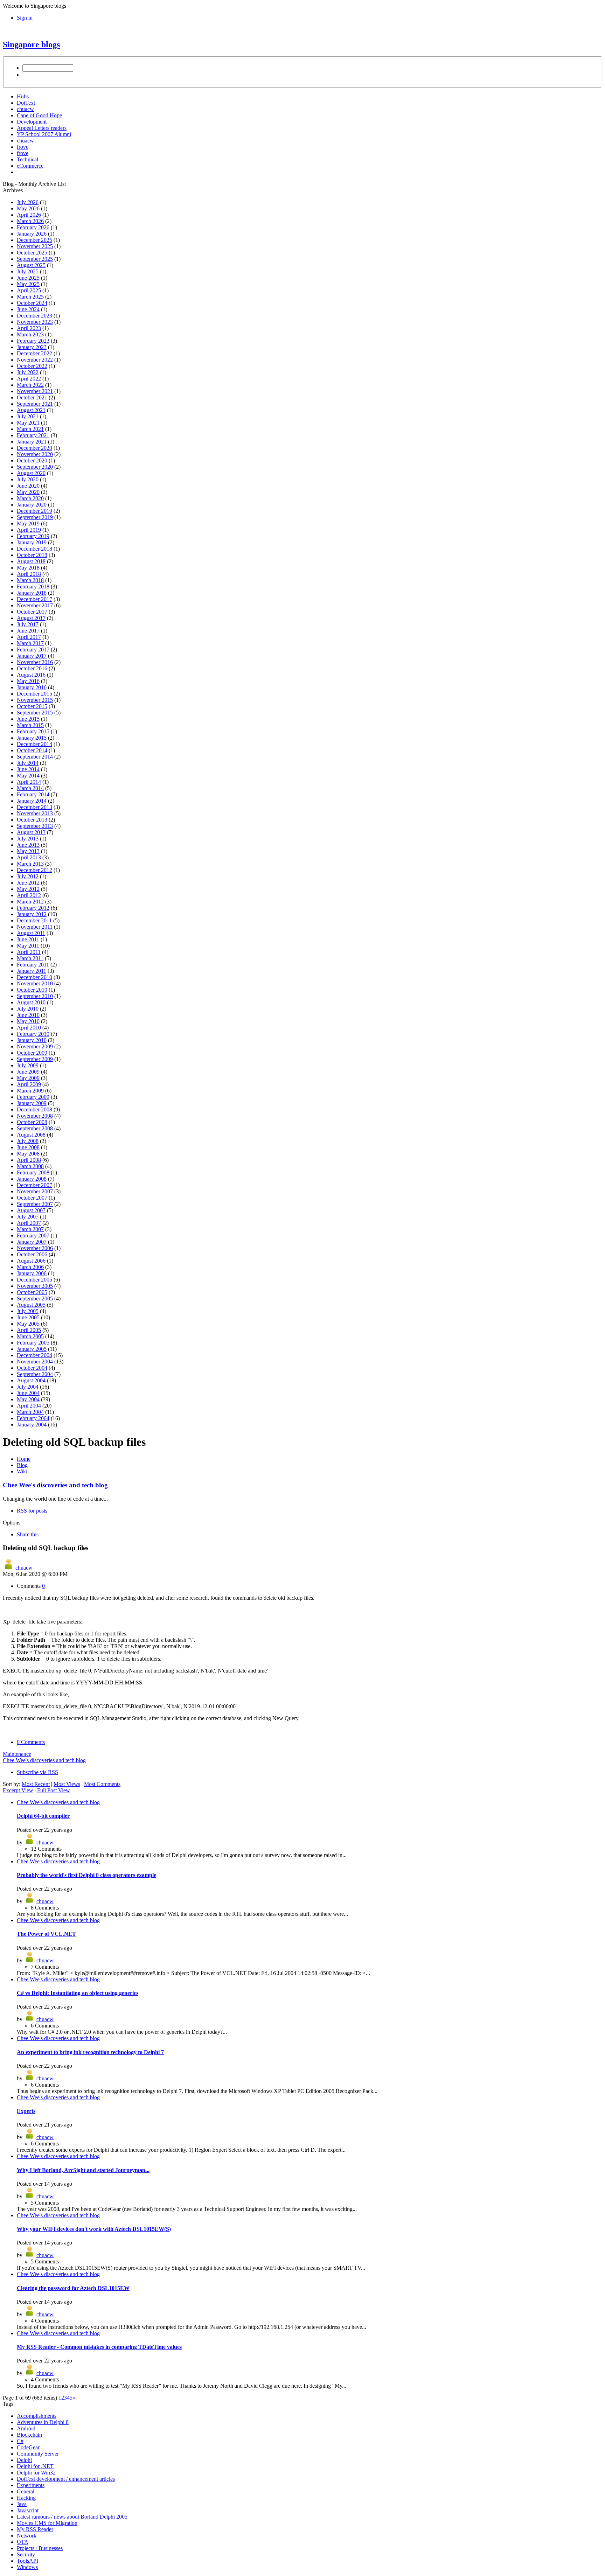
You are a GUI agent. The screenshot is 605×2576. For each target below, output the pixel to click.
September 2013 (35, 826)
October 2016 (32, 668)
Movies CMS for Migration (47, 2523)
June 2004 (28, 1393)
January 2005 (32, 1349)
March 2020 (30, 498)
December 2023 (34, 316)
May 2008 (28, 1154)
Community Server (38, 2454)
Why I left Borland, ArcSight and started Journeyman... (83, 2170)
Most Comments (102, 1784)
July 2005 (28, 1311)
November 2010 (35, 983)
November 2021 (35, 391)
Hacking (26, 2498)
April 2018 (29, 574)
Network (27, 2536)
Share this (28, 1534)
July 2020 (28, 479)
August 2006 (31, 1261)
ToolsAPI (27, 2561)
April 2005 (29, 1330)
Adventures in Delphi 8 (43, 2422)
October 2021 (32, 397)
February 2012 (33, 908)
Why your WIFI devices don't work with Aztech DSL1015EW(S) (94, 2229)
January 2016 (32, 687)
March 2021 (30, 429)
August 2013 (31, 832)
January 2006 (32, 1273)
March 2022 (30, 385)
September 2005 (35, 1299)
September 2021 (35, 404)
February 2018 (33, 587)
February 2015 (33, 731)
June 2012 (28, 883)
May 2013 (28, 851)
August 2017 (31, 618)
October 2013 (32, 820)
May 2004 (28, 1399)
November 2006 (35, 1248)
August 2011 (31, 933)
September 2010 (35, 996)
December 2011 (34, 920)
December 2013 (34, 807)
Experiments (31, 2485)
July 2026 (28, 202)
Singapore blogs (31, 44)
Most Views (67, 1784)
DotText (26, 103)
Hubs (23, 96)
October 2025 (32, 253)
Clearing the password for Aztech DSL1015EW (73, 2288)
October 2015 (32, 706)
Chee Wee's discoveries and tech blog (55, 1485)
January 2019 (32, 542)
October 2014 (32, 750)
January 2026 (32, 234)
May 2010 (28, 1021)
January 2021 (32, 442)
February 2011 (33, 965)
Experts (26, 2111)
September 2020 (35, 467)
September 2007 (35, 1204)
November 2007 (35, 1191)
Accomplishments (37, 2416)
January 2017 (32, 656)
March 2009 (30, 1091)
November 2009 (35, 1046)
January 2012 (32, 914)
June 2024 (28, 309)
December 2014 (34, 744)
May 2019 (28, 523)
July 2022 (28, 372)
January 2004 (32, 1425)
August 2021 (31, 410)
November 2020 (35, 454)
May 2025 (28, 284)
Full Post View (54, 1790)
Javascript (28, 2510)
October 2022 (32, 366)
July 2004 (28, 1387)
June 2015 (28, 719)
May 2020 (28, 492)
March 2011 (30, 958)
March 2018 (30, 580)
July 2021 (28, 416)
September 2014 (35, 757)
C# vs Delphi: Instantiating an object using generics (78, 1993)
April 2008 (29, 1160)
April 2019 (29, 530)
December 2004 (34, 1355)
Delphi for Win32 (36, 2473)
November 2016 (35, 662)
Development (32, 122)
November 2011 (35, 927)
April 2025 (29, 290)
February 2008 (33, 1172)
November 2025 (35, 246)
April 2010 (29, 1028)
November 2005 (35, 1286)
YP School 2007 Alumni (44, 134)
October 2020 (32, 460)
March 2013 (30, 864)
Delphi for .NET (35, 2466)
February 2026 (33, 227)
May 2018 (28, 568)
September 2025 (35, 259)
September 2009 (35, 1059)
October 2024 (32, 303)
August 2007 (31, 1210)
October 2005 (32, 1292)
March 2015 (30, 725)
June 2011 (28, 939)
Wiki (22, 1471)
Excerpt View (18, 1790)
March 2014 (30, 788)
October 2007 (32, 1198)
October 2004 (32, 1368)
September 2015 (35, 713)
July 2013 (28, 839)
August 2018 (31, 561)
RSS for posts (32, 1511)
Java (22, 2504)
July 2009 (28, 1065)
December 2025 (34, 240)
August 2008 (31, 1135)
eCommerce (30, 166)
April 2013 (29, 857)
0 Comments (31, 1742)
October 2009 (32, 1053)
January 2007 (32, 1242)
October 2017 (32, 612)
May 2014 (28, 776)
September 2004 (35, 1374)
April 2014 (29, 782)
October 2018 (32, 555)
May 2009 (28, 1078)
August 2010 (31, 1002)
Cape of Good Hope (39, 115)
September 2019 (35, 517)
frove (23, 147)
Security (26, 2554)
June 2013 (28, 845)
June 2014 (28, 769)
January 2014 (32, 801)
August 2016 (31, 675)
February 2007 (33, 1235)
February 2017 (33, 650)
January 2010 (32, 1040)
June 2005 (28, 1317)
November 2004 (35, 1362)
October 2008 (32, 1122)
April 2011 (29, 952)
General (26, 2491)
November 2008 (35, 1116)
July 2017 (28, 624)
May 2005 (28, 1324)
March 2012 (30, 902)
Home (24, 1459)
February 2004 (33, 1418)
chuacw (25, 109)
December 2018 (34, 549)
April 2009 (29, 1084)
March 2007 (30, 1229)
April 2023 (29, 328)
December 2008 (34, 1109)
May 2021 (28, 423)
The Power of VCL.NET (46, 1934)
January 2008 (32, 1179)
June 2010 (28, 1015)
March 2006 (30, 1267)
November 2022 (35, 360)
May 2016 (28, 681)
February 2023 (33, 341)
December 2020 (34, 448)
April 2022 (29, 379)
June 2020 (28, 486)
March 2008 (30, 1166)
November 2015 (35, 700)
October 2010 (32, 990)
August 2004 (31, 1380)
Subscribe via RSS (37, 1772)
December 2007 (34, 1185)
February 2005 (33, 1343)
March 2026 (30, 221)
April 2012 (29, 895)
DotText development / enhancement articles (66, 2479)
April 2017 (29, 637)
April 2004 (29, 1406)
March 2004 (30, 1412)
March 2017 (30, 643)
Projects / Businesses (40, 2548)
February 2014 (33, 794)
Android (26, 2428)
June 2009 (28, 1072)
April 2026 (29, 215)
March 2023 (30, 334)
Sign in (25, 18)
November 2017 (35, 605)
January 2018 (32, 593)
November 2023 (35, 322)
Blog (22, 1465)
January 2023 (32, 347)
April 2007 (29, 1223)
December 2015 (34, 694)
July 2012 (28, 876)
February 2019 (33, 536)
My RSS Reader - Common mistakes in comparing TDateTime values (99, 2347)
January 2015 (32, 738)
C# (20, 2441)
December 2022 (34, 353)
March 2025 (30, 297)
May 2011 (28, 946)
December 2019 (34, 511)
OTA (23, 2542)
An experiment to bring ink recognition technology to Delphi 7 (90, 2052)
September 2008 (35, 1128)
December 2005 (34, 1280)
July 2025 (28, 271)
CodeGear (28, 2447)
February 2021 (33, 435)
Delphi (24, 2460)
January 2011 (32, 971)
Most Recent (36, 1784)
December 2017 (34, 599)
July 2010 (28, 1009)
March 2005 (30, 1336)
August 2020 (31, 473)
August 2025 (31, 265)
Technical (27, 159)
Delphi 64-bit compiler (43, 1816)
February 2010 (33, 1034)
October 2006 (32, 1254)
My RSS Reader (35, 2529)
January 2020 (32, 505)
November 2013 (35, 813)
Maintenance (17, 1754)
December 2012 (34, 870)
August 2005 (31, 1305)
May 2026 (28, 208)
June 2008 (28, 1147)
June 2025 (28, 278)
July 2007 (28, 1217)
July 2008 (28, 1141)
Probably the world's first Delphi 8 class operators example (86, 1875)
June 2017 (28, 631)
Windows (27, 2567)
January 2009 (32, 1103)
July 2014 (28, 763)
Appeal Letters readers (42, 128)
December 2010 (34, 977)
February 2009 (33, 1097)
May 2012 (28, 889)
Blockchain (29, 2435)
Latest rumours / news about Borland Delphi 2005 (72, 2517)
